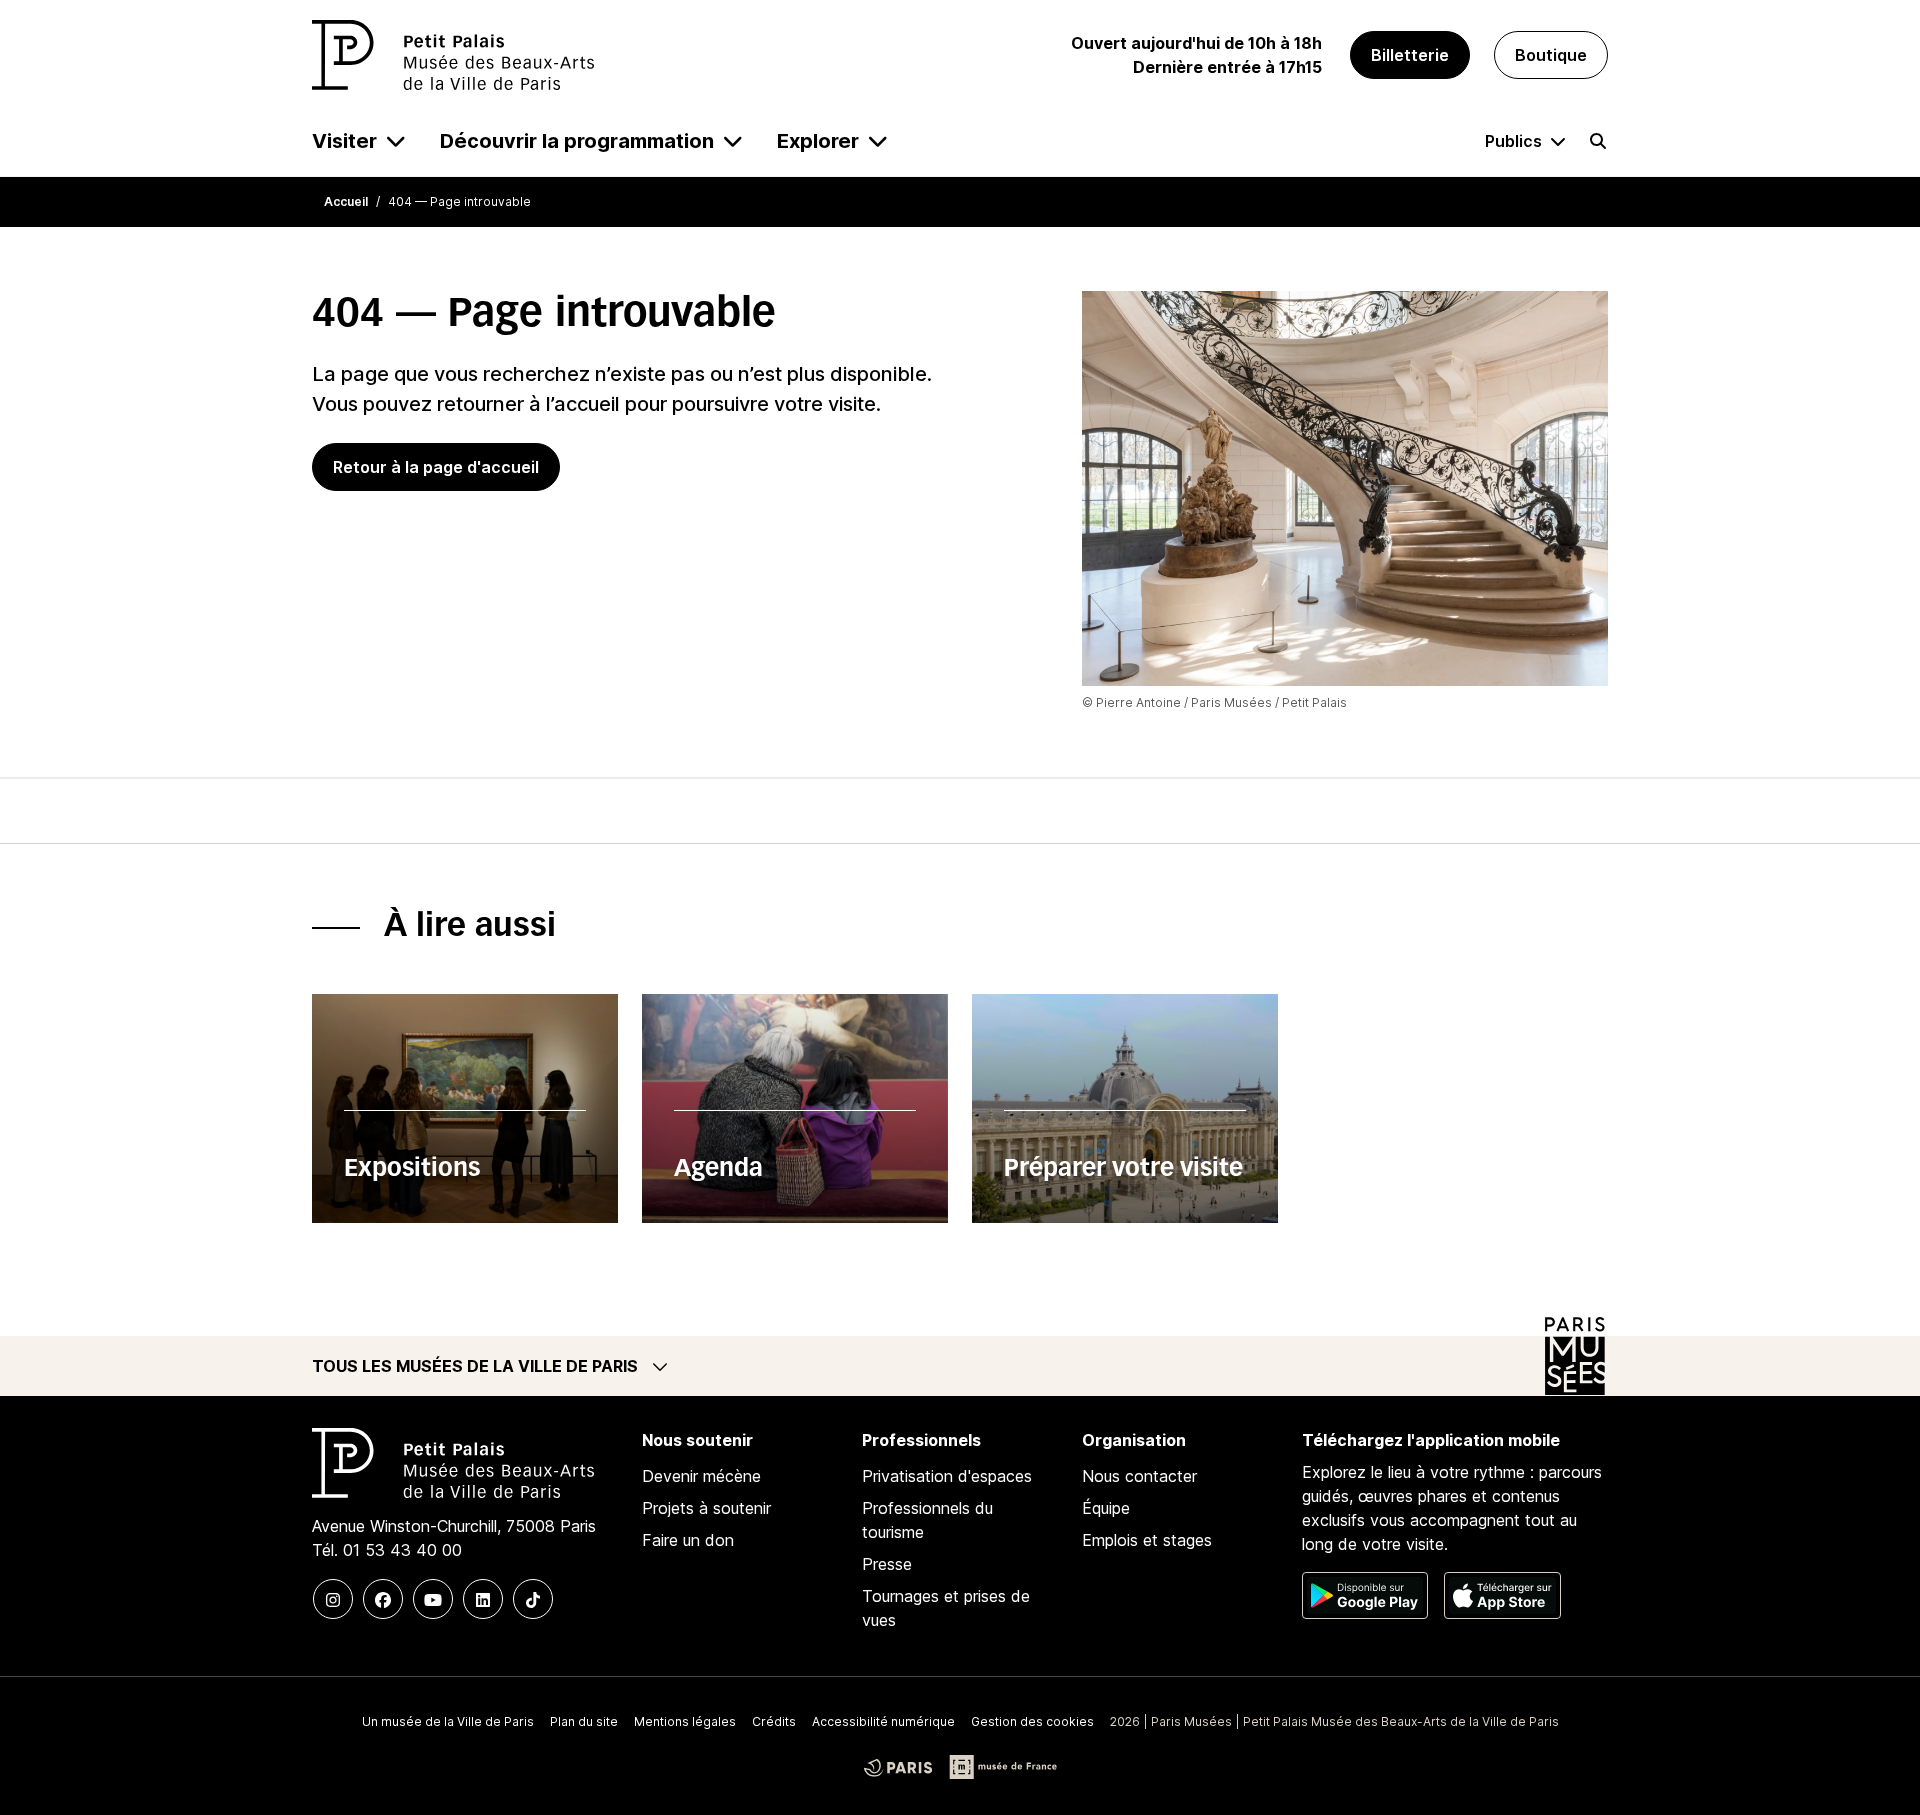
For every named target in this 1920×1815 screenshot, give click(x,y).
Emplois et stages (1147, 1540)
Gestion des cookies (1032, 1721)
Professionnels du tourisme (927, 1520)
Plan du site (584, 1721)
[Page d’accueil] (453, 55)
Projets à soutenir (706, 1508)
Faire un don (688, 1540)
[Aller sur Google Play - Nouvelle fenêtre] (1365, 1595)
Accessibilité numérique (883, 1721)
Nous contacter (1139, 1476)
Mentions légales (685, 1721)
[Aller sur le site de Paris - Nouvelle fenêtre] (898, 1766)
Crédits (774, 1721)
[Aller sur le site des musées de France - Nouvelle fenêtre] (1003, 1767)
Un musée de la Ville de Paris (448, 1721)
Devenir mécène (701, 1476)
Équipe (1106, 1508)
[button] (960, 1366)
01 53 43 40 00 (402, 1550)
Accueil (346, 201)
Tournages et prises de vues (946, 1608)
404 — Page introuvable (459, 201)
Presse (887, 1564)
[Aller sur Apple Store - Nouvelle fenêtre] (1502, 1595)
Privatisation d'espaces (947, 1476)
